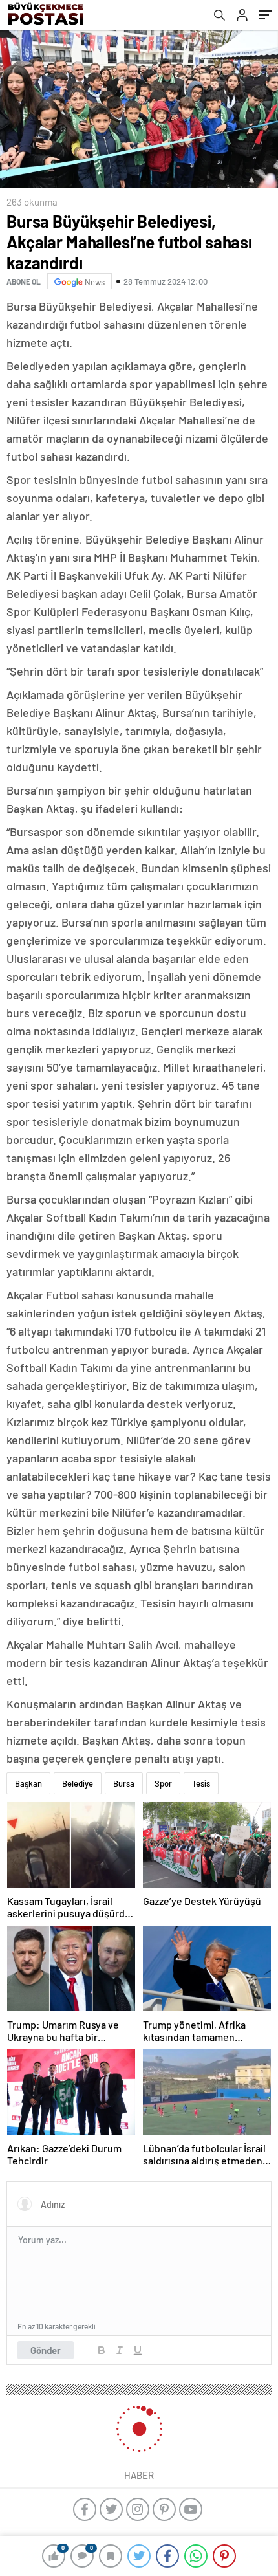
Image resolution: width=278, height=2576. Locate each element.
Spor (163, 1783)
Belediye (78, 1783)
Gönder (46, 2350)
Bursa (124, 1783)
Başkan (28, 1783)
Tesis (201, 1783)
